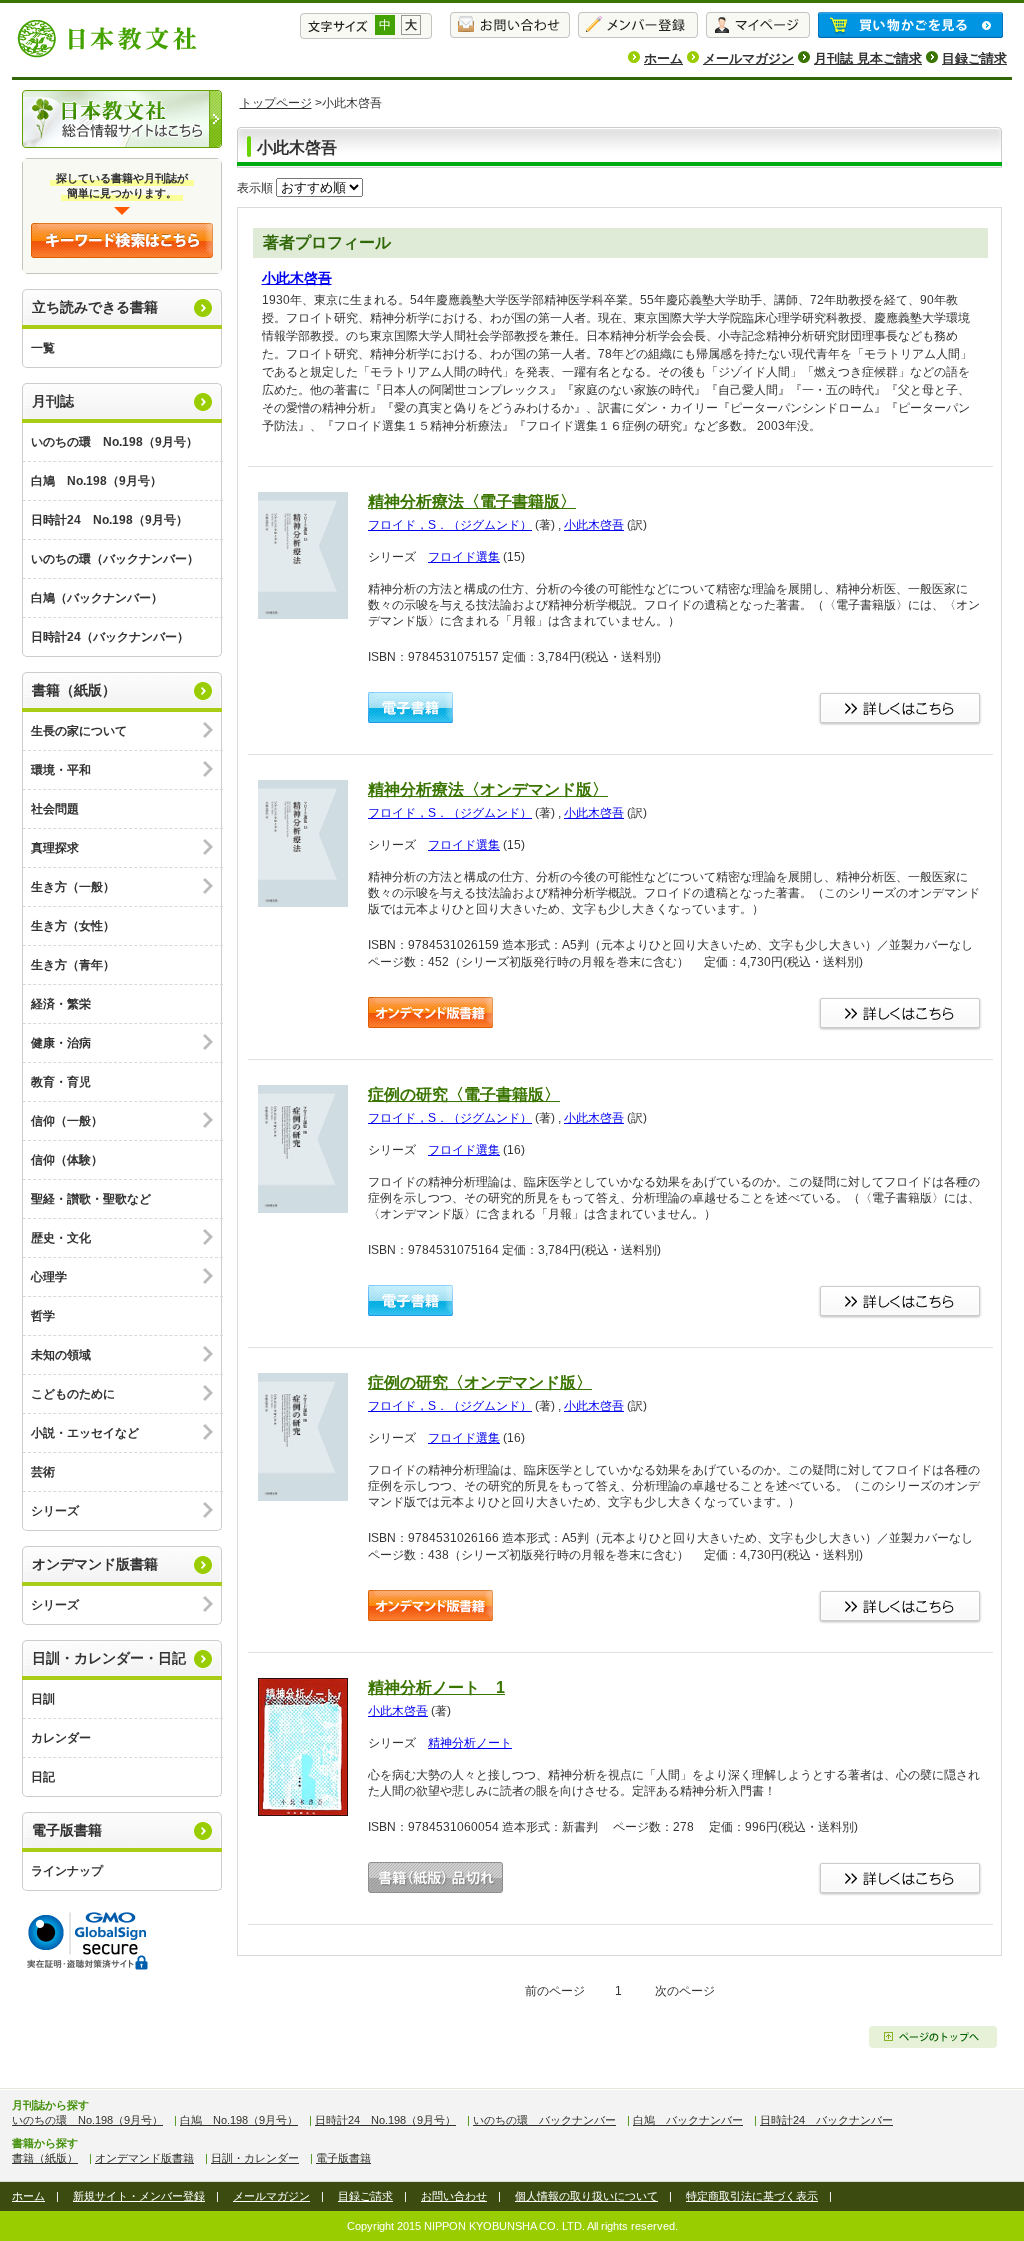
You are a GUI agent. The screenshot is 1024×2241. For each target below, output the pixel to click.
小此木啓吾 (297, 278)
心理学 (49, 1277)
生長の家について (79, 731)
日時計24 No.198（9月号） (109, 520)
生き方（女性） (73, 926)
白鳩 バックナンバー (688, 2120)
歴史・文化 (61, 1238)
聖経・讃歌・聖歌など (91, 1199)
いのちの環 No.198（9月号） (114, 442)
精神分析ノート (470, 1743)
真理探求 (55, 848)
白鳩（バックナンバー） (97, 598)
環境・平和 (61, 770)
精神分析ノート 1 (436, 1687)
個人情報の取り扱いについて (586, 2196)
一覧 (43, 348)
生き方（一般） (73, 887)
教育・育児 (61, 1082)
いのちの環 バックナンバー (544, 2120)
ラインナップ (67, 1871)
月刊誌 (53, 401)
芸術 (43, 1472)
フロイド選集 (464, 557)
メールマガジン (748, 58)
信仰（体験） (67, 1160)
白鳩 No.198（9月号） (96, 481)
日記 (43, 1777)
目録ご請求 (974, 58)
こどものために (73, 1394)
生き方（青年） (73, 965)
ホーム (663, 58)
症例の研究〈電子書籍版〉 (464, 1094)
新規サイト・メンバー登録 (139, 2196)
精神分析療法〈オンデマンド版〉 (488, 789)
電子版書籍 (67, 1830)
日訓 (43, 1699)
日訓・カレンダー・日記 (109, 1658)
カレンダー (61, 1738)
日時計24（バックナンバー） (110, 637)
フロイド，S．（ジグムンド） (450, 525)
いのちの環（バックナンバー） (115, 559)
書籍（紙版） (74, 690)
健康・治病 (61, 1043)
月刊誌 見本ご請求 (868, 58)
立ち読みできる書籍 (95, 307)
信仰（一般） (67, 1121)
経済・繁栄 (61, 1004)
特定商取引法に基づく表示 (752, 2196)
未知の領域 (61, 1355)
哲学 (43, 1316)
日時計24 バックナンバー (826, 2120)
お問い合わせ (454, 2196)
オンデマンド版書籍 (95, 1564)
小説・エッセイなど (85, 1433)
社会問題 (55, 809)
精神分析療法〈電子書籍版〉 (472, 501)
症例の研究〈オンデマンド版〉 (480, 1382)
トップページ (276, 103)
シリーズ (55, 1511)
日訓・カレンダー (255, 2158)
